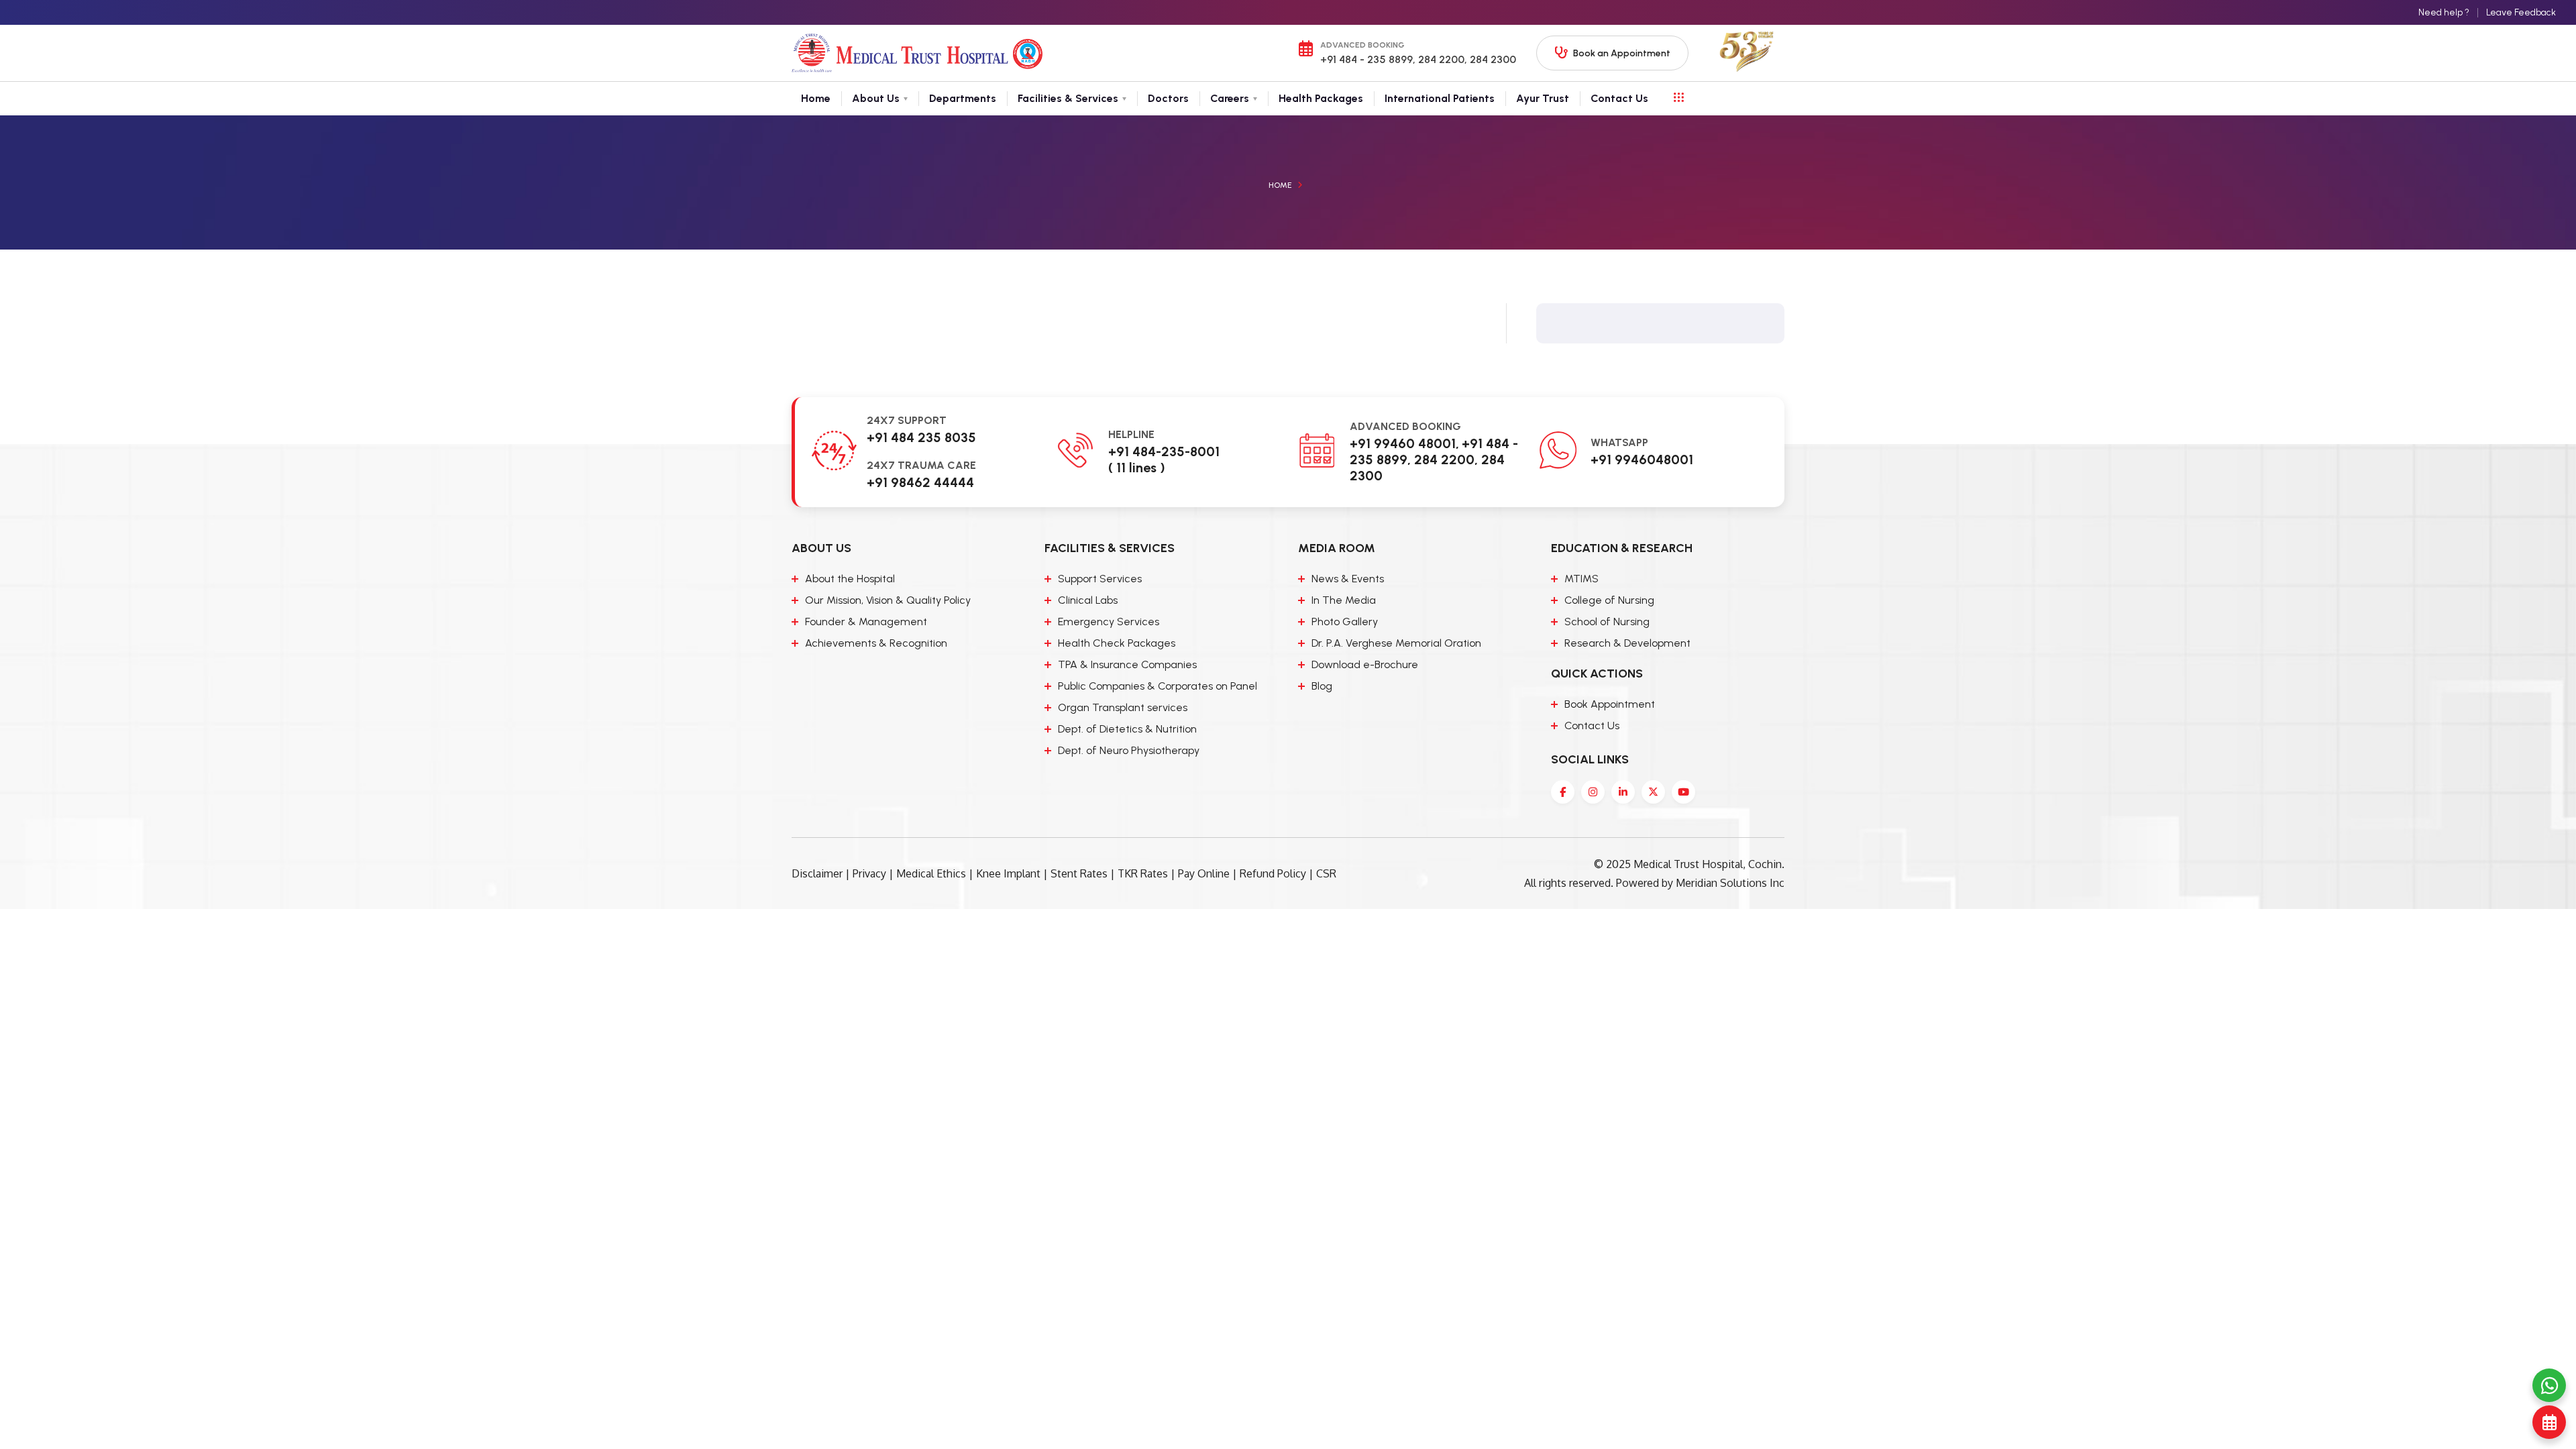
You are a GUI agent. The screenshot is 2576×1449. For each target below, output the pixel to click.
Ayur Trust (1543, 98)
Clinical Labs (1088, 600)
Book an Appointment (1622, 53)
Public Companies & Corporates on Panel (1158, 686)
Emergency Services (1109, 622)
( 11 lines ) (1137, 468)
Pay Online (1204, 873)
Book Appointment (1610, 704)
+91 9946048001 (1642, 460)
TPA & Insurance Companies (1127, 664)
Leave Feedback (2521, 12)
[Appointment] (2549, 1422)
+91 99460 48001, (1404, 443)
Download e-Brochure (1365, 664)
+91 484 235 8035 (921, 437)
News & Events (1348, 579)
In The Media (1344, 600)
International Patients (1440, 98)
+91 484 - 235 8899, (1368, 59)
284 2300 (1492, 59)
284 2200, (1441, 59)
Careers (1230, 98)
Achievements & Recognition (876, 643)
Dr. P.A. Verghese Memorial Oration (1396, 643)
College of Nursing (1609, 600)
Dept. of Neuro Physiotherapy (1129, 750)
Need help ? (2444, 12)
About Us (876, 98)
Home (816, 98)
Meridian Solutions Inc (1730, 883)
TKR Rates (1143, 873)
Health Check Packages (1117, 643)
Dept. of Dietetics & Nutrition (1127, 729)
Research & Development (1627, 643)
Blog (1322, 686)
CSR (1326, 873)
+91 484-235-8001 (1164, 451)
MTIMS (1581, 579)
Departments (963, 98)
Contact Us (1619, 98)
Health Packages (1321, 98)
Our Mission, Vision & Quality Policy (888, 600)
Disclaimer (817, 873)
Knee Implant (1008, 873)
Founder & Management (866, 622)
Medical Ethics (931, 873)
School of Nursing (1607, 622)
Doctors (1168, 98)
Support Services (1100, 579)
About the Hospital (850, 579)
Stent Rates (1079, 873)
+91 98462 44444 (920, 482)
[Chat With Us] (2549, 1385)
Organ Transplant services (1123, 707)
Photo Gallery (1345, 622)
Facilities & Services (1068, 98)
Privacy (869, 873)
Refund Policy (1273, 873)
